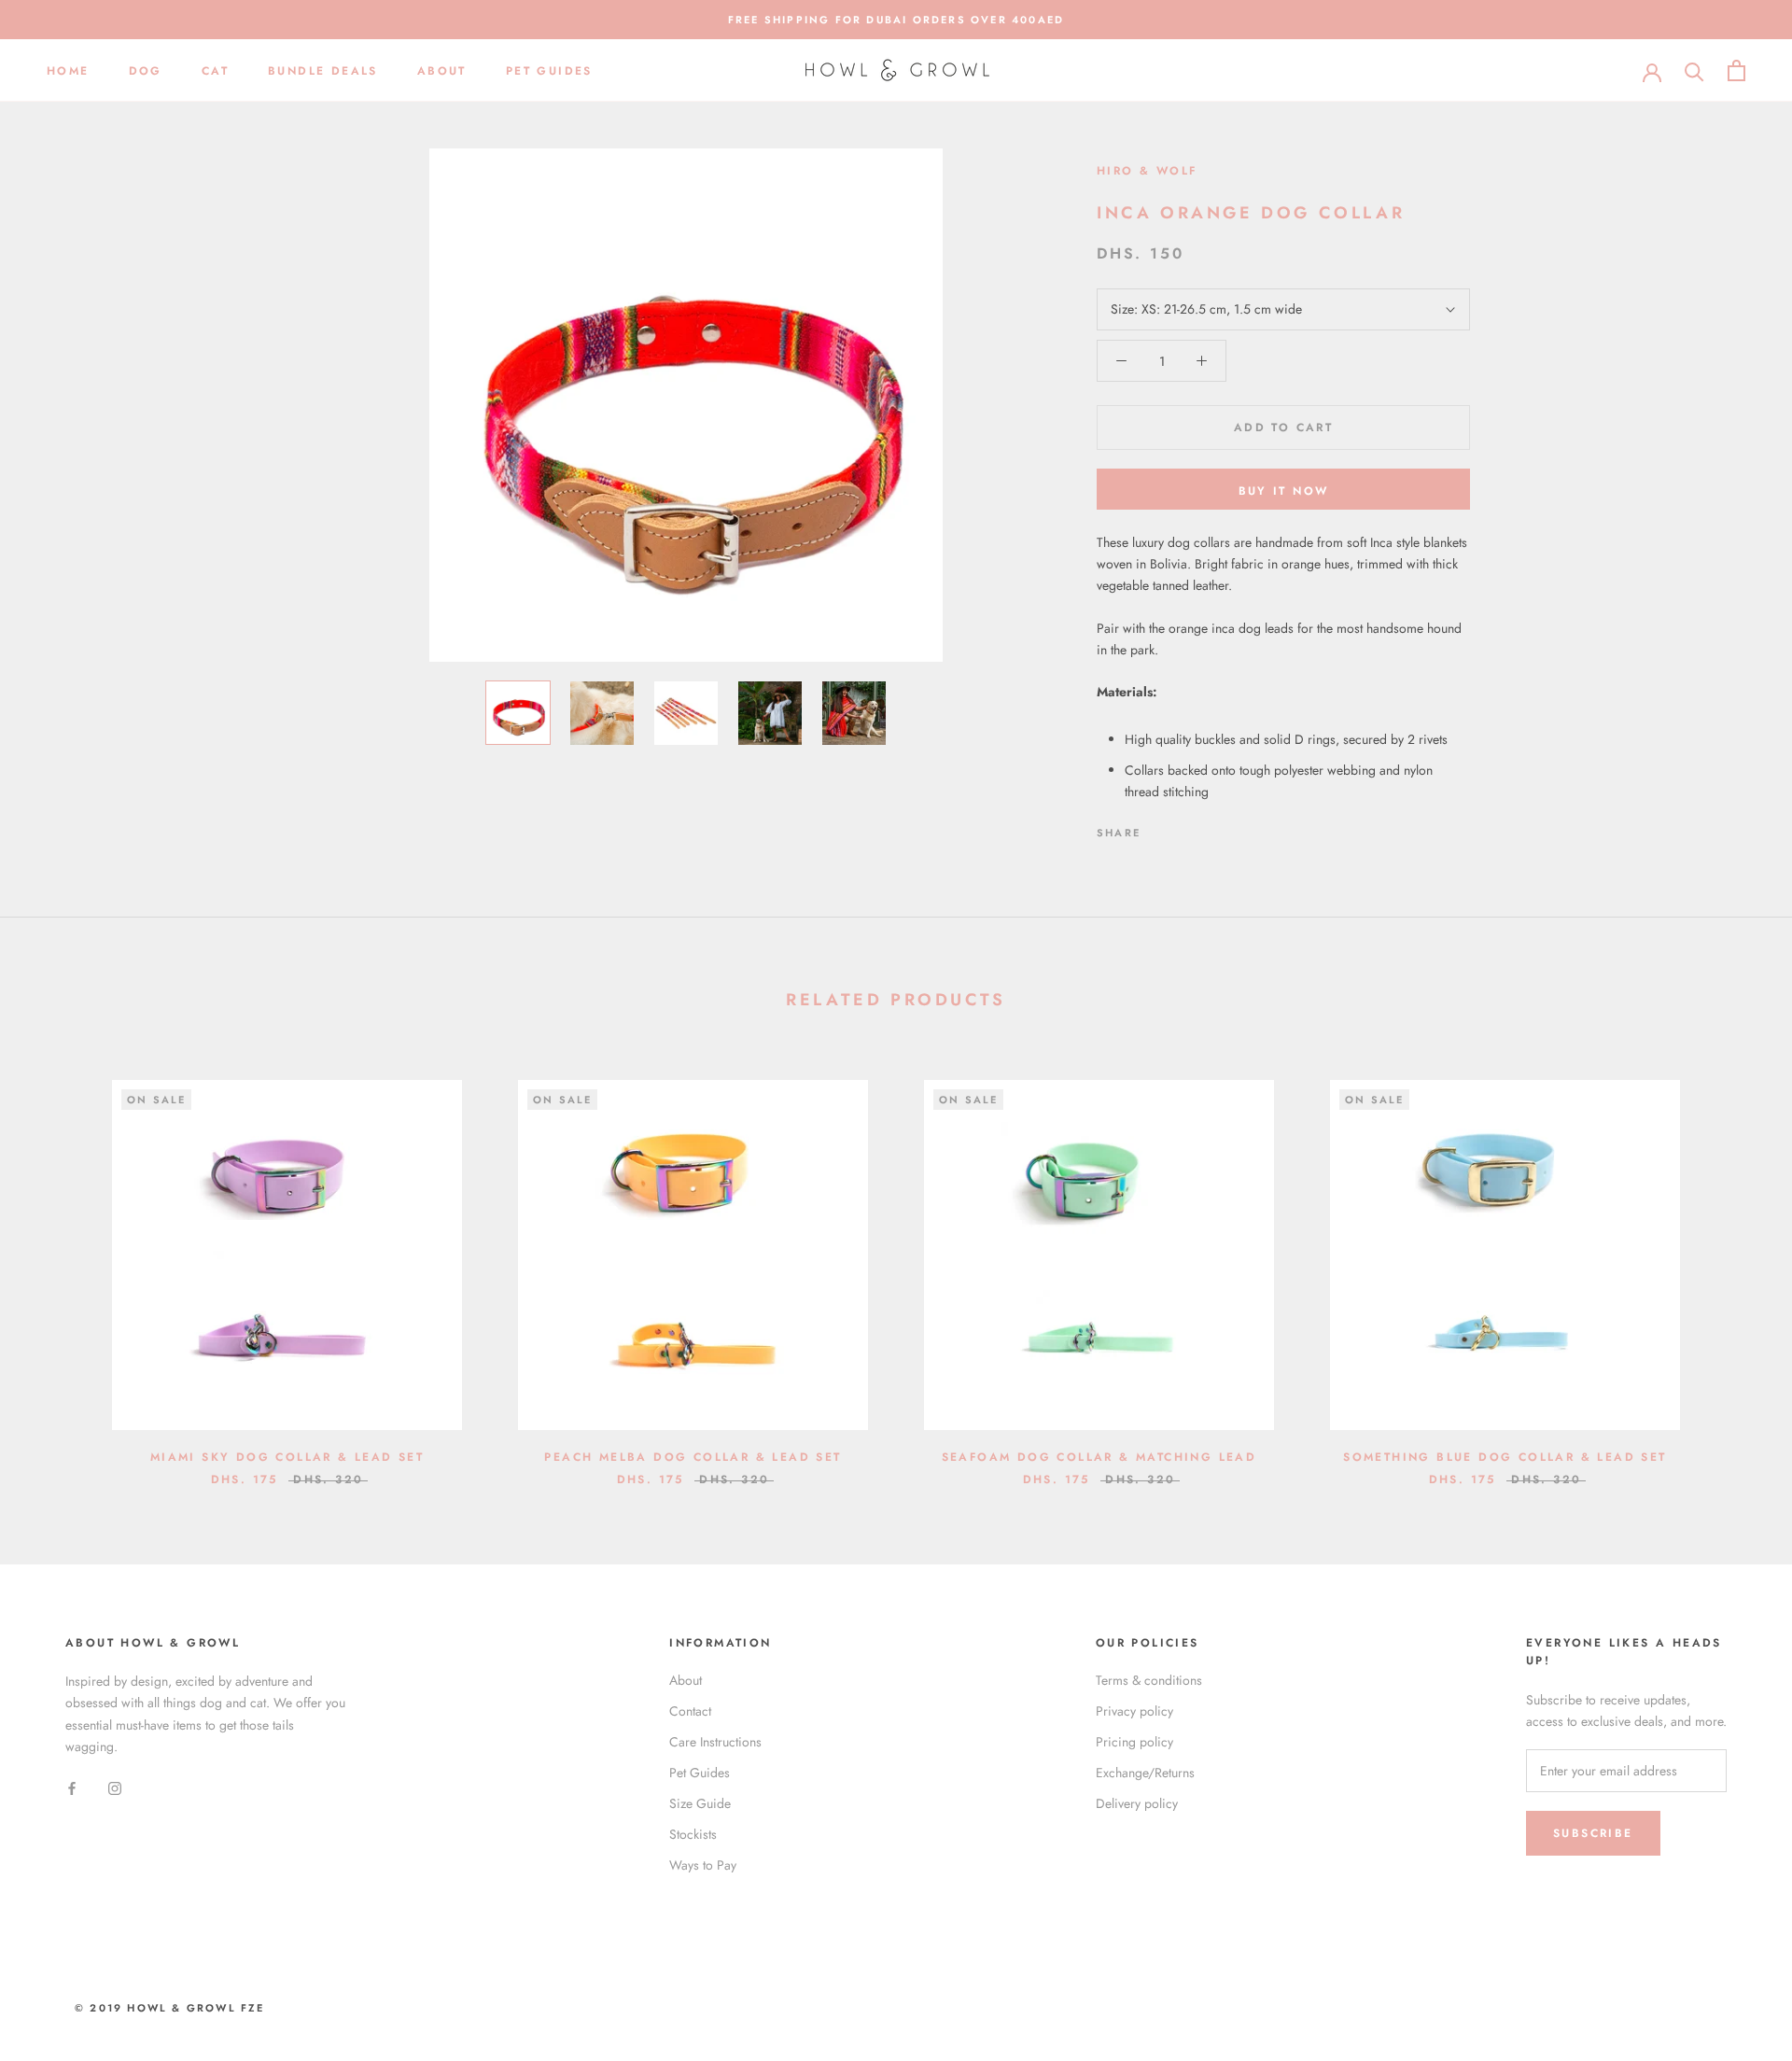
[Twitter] (1183, 828)
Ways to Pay (703, 1865)
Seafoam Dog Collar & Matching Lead (1099, 1457)
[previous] (58, 1263)
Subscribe (1593, 1833)
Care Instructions (715, 1742)
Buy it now (1284, 491)
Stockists (693, 1834)
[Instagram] (115, 1787)
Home (68, 71)
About (442, 71)
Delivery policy (1137, 1803)
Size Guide (700, 1803)
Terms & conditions (1149, 1680)
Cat (215, 71)
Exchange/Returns (1145, 1773)
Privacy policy (1134, 1711)
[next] (1734, 1263)
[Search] (1694, 70)
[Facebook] (1158, 828)
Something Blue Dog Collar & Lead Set (1505, 1457)
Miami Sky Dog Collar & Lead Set (287, 1457)
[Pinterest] (1207, 828)
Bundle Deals (323, 71)
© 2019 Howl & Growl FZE (170, 2008)
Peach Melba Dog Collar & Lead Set (693, 1457)
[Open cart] (1736, 70)
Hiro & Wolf (1147, 171)
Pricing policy (1134, 1742)
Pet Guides (549, 71)
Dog (146, 71)
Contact (690, 1711)
